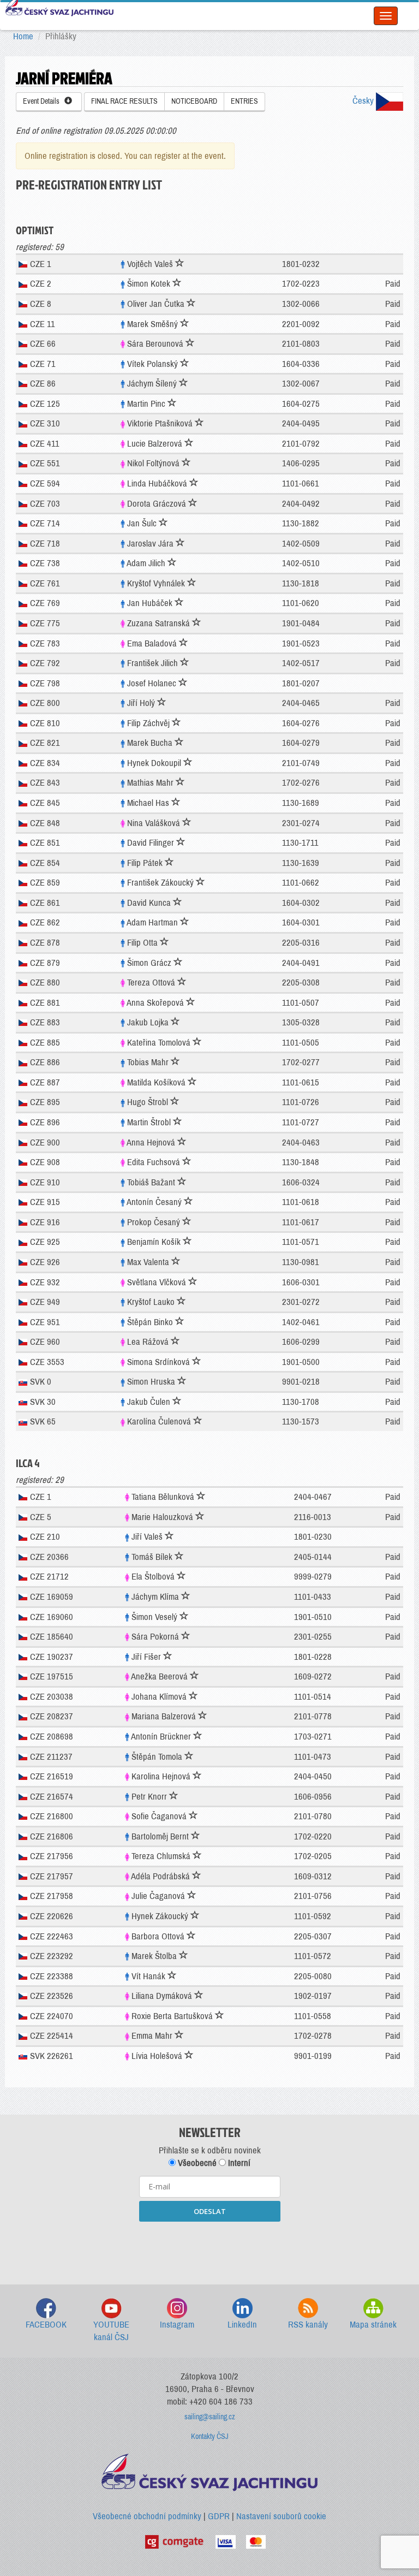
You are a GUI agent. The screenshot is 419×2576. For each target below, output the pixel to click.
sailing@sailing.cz (210, 2417)
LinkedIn (242, 2325)
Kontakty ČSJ (210, 2436)
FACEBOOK (46, 2325)
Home (23, 36)
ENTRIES (244, 101)
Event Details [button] (44, 101)
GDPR (219, 2516)
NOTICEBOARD (194, 101)
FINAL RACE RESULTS (124, 101)
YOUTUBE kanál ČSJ (111, 2331)
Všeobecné (196, 2163)
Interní (238, 2163)
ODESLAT (210, 2211)
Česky (364, 101)
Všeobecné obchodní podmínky (147, 2516)
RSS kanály (308, 2325)
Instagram (177, 2325)
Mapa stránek (373, 2325)
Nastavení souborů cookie (281, 2516)
